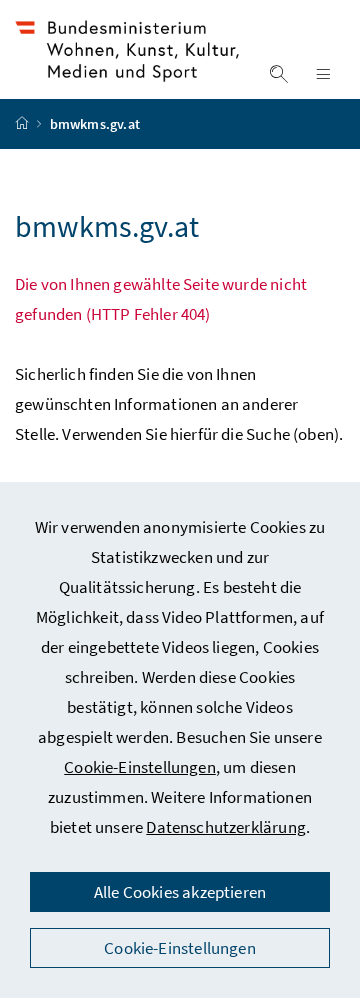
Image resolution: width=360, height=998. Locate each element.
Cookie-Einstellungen (140, 767)
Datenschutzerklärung (226, 827)
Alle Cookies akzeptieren (180, 892)
